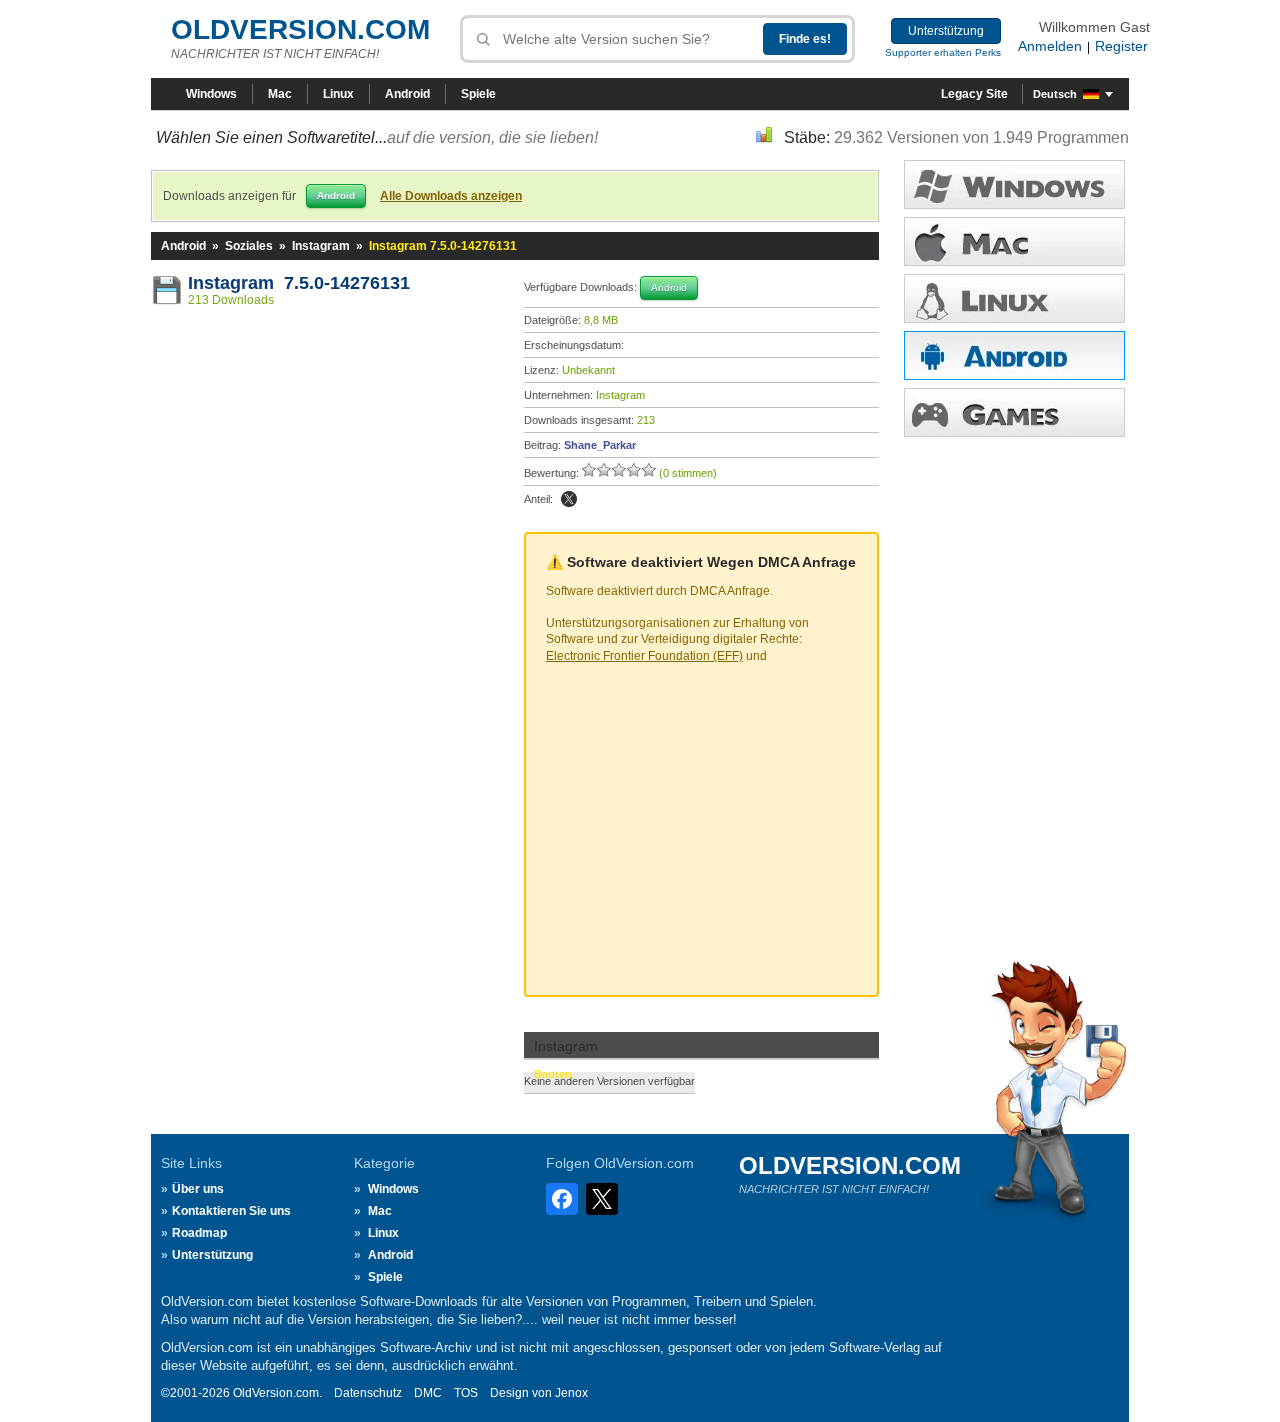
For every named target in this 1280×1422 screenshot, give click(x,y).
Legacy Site (974, 94)
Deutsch (1055, 94)
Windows (211, 94)
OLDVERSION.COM (300, 29)
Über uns (198, 1189)
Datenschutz (368, 1393)
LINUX (1014, 298)
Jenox (571, 1393)
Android (407, 94)
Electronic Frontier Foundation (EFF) (644, 656)
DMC (428, 1393)
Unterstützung (946, 31)
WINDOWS (1014, 184)
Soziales (249, 246)
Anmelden (1050, 46)
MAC (1014, 241)
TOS (466, 1393)
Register (1121, 46)
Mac (280, 94)
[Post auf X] (569, 499)
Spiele (478, 94)
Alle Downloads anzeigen (451, 196)
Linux (338, 94)
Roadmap (199, 1233)
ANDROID (1014, 355)
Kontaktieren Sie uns (231, 1211)
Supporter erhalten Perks (943, 52)
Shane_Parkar (600, 445)
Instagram (321, 246)
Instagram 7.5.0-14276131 (299, 283)
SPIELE (1014, 412)
